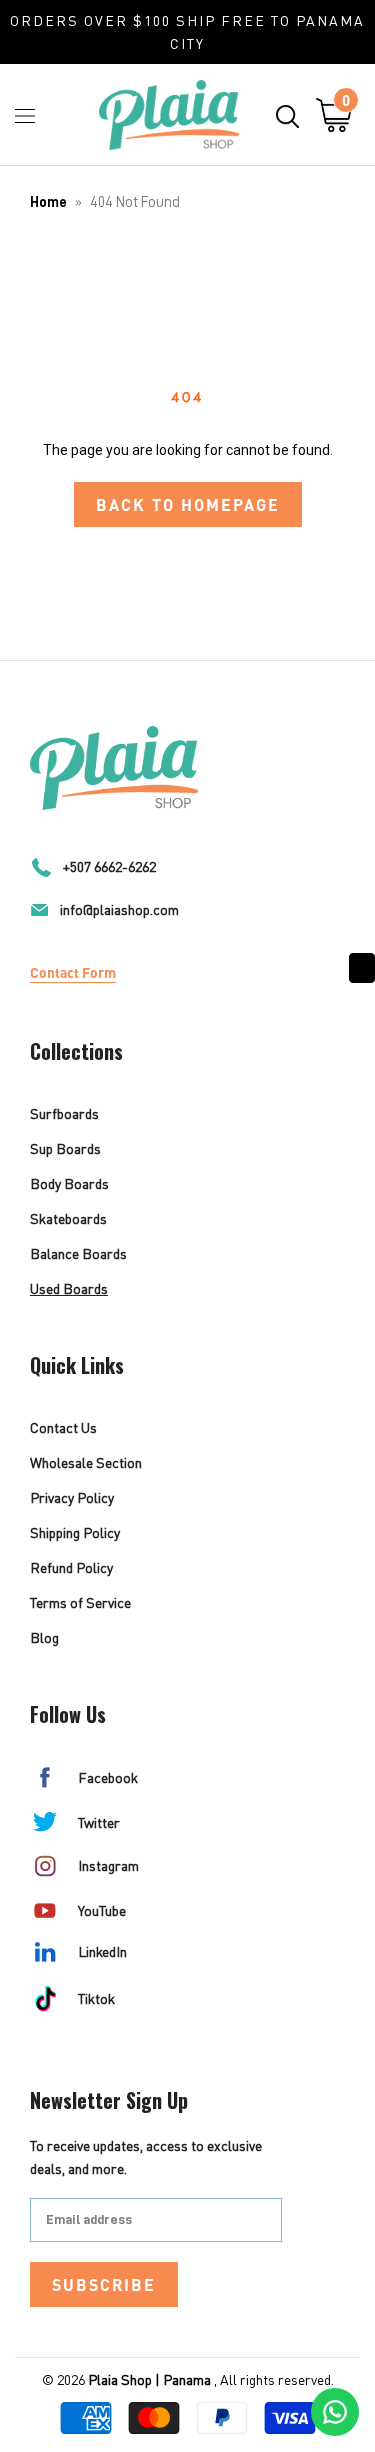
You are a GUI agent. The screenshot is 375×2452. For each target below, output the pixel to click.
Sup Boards (65, 1148)
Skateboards (68, 1218)
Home (48, 202)
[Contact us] (335, 2412)
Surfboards (64, 1113)
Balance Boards (78, 1253)
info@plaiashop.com (119, 909)
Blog (44, 1637)
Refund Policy (71, 1567)
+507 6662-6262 (109, 866)
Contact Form (73, 972)
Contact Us (63, 1427)
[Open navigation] (25, 115)
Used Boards (69, 1288)
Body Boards (69, 1183)
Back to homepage (188, 504)
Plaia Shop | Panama (149, 2379)
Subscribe (104, 2284)
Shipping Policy (75, 1532)
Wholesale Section (86, 1462)
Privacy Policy (72, 1497)
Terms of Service (80, 1602)
